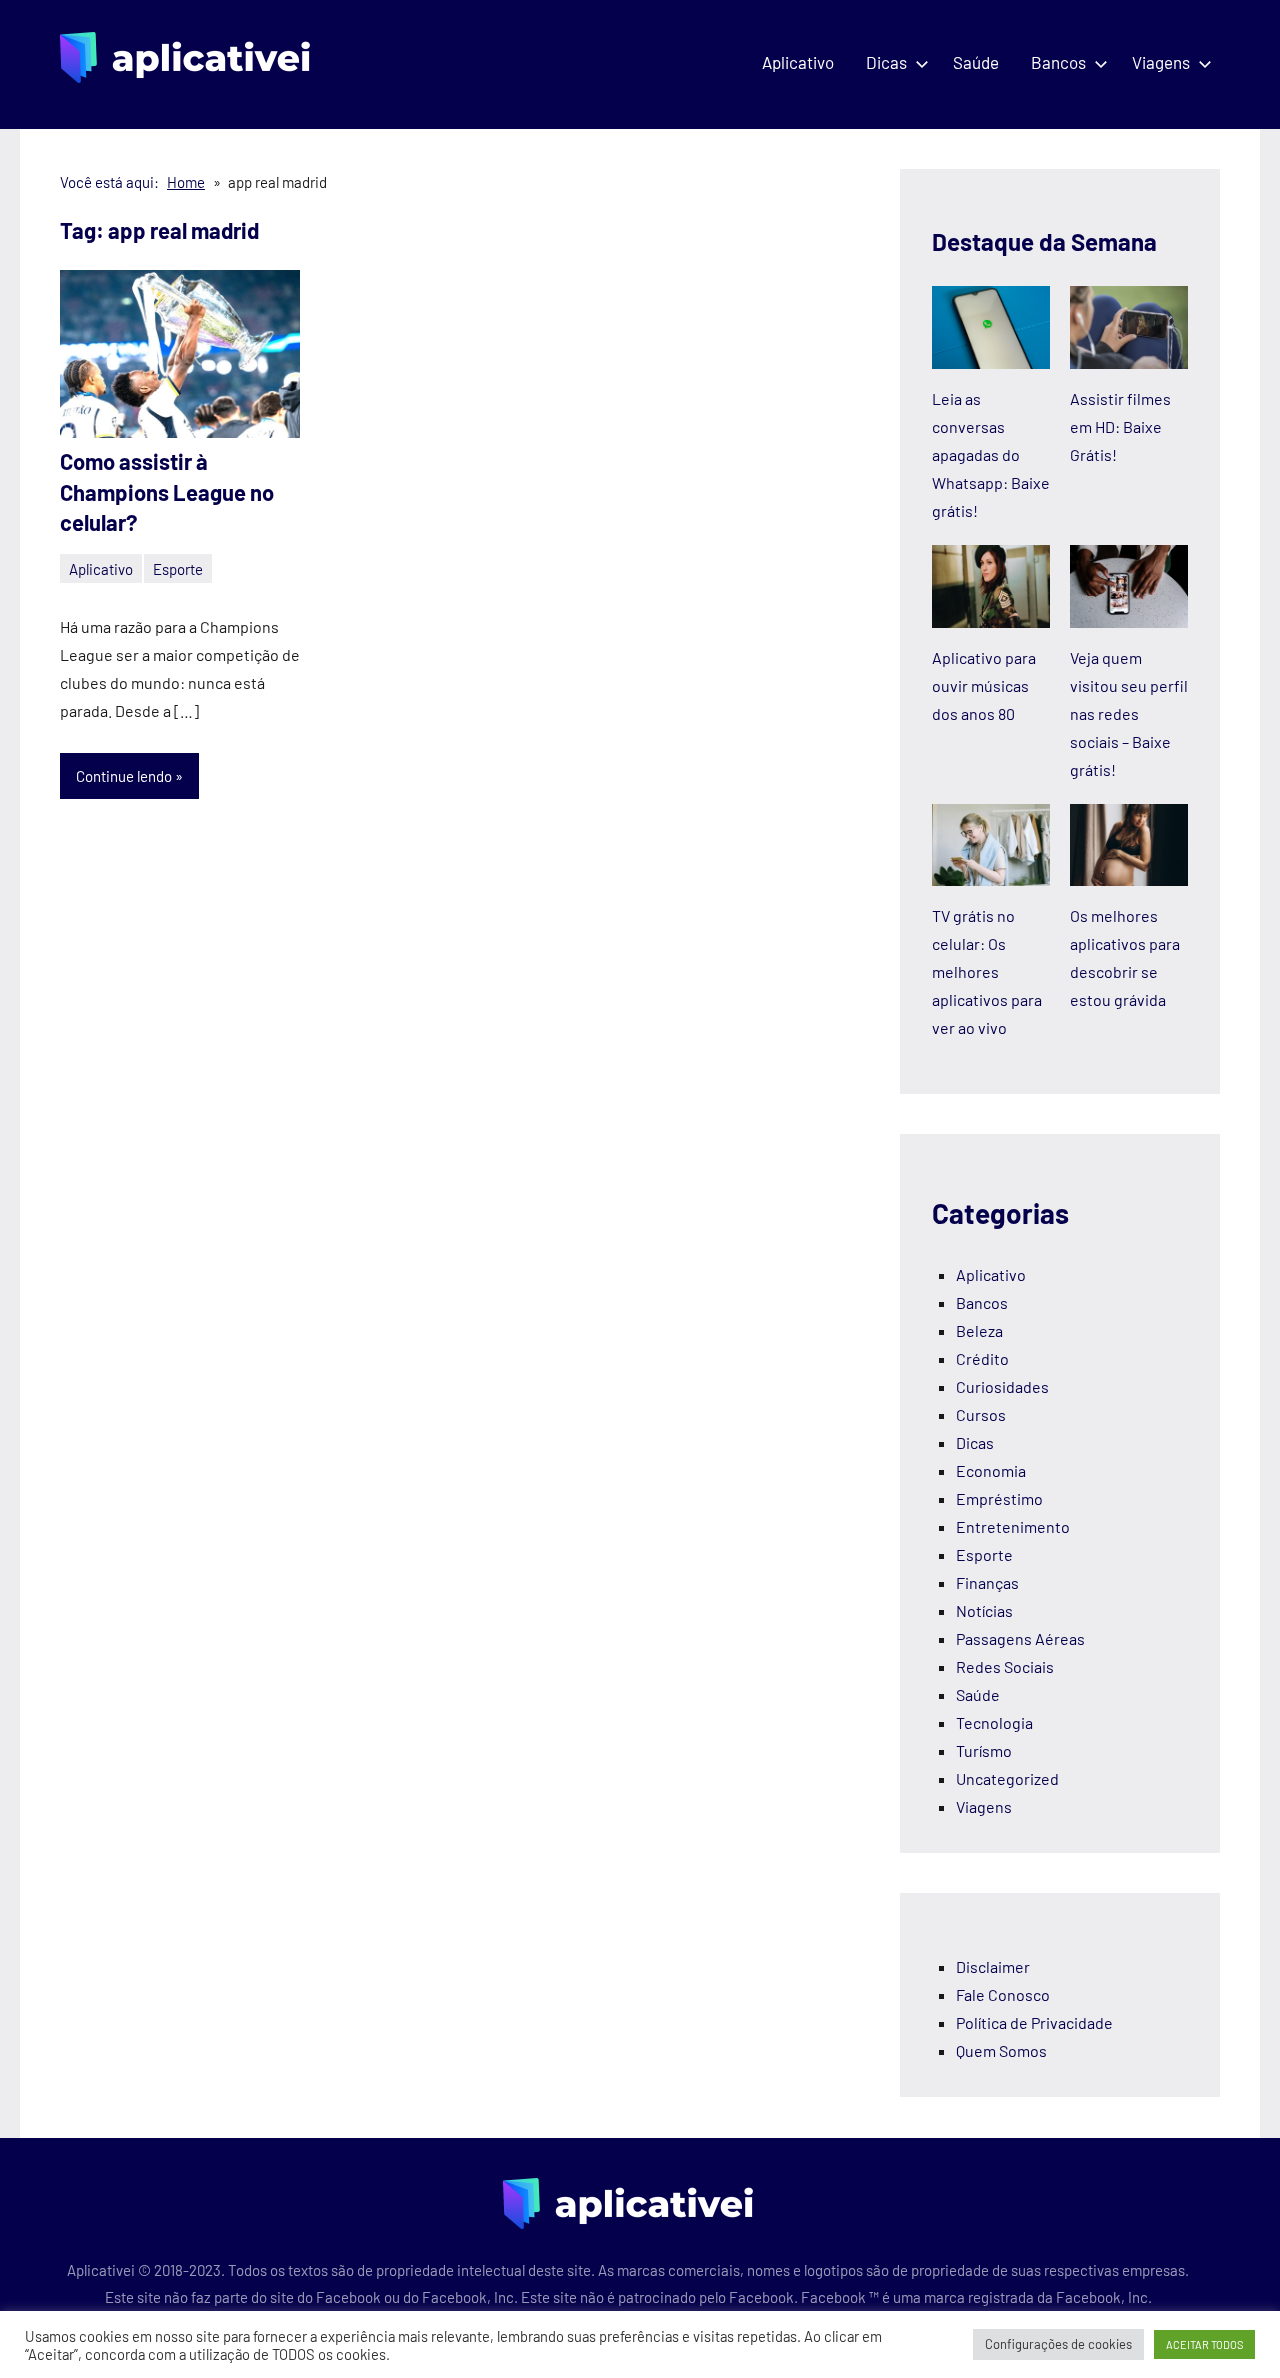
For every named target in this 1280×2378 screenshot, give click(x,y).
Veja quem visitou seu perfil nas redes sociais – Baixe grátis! (1129, 713)
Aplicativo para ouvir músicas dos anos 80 (984, 685)
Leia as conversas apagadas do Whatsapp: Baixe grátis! (991, 454)
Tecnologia (994, 1722)
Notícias (984, 1610)
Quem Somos (1001, 2050)
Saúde (976, 62)
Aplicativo (798, 62)
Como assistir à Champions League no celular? (167, 492)
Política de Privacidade (1034, 2022)
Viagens (1161, 62)
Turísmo (984, 1750)
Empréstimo (999, 1498)
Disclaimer (993, 1966)
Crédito (982, 1358)
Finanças (987, 1582)
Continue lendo (124, 776)
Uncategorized (1007, 1778)
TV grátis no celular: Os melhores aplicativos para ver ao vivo (987, 971)
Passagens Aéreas (1020, 1638)
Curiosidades (1002, 1386)
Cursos (981, 1414)
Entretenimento (1013, 1526)
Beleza (979, 1330)
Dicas (886, 62)
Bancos (1058, 62)
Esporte (178, 569)
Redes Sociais (1005, 1666)
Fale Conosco (1003, 1994)
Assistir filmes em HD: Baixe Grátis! (1120, 426)
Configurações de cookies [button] (1058, 2344)
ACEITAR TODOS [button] (1204, 2344)
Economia (991, 1470)
